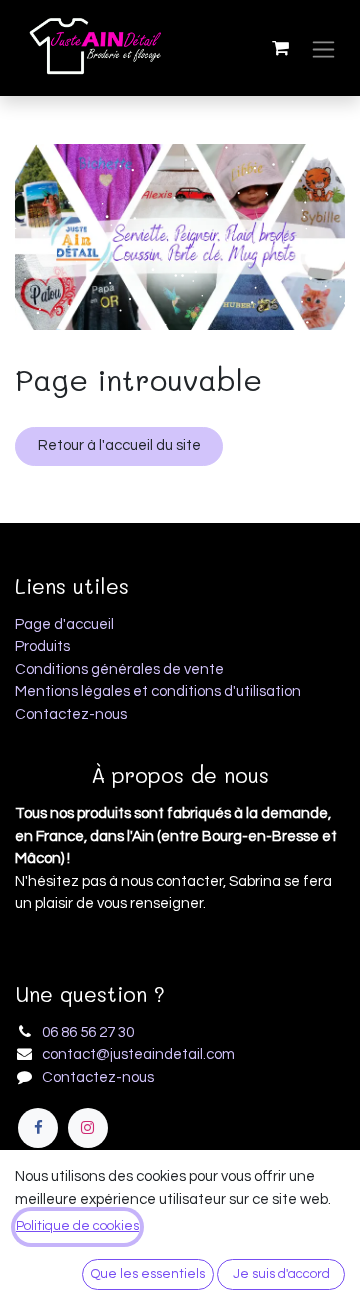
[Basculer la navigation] (323, 48)
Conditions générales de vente (119, 669)
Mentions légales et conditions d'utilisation (158, 691)
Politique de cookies (77, 1226)
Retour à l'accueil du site (119, 445)
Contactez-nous (71, 714)
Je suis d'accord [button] (281, 1274)
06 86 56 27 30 (88, 1032)
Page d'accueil (64, 624)
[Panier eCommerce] (280, 48)
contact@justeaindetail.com (138, 1054)
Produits (42, 646)
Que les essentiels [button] (148, 1274)
